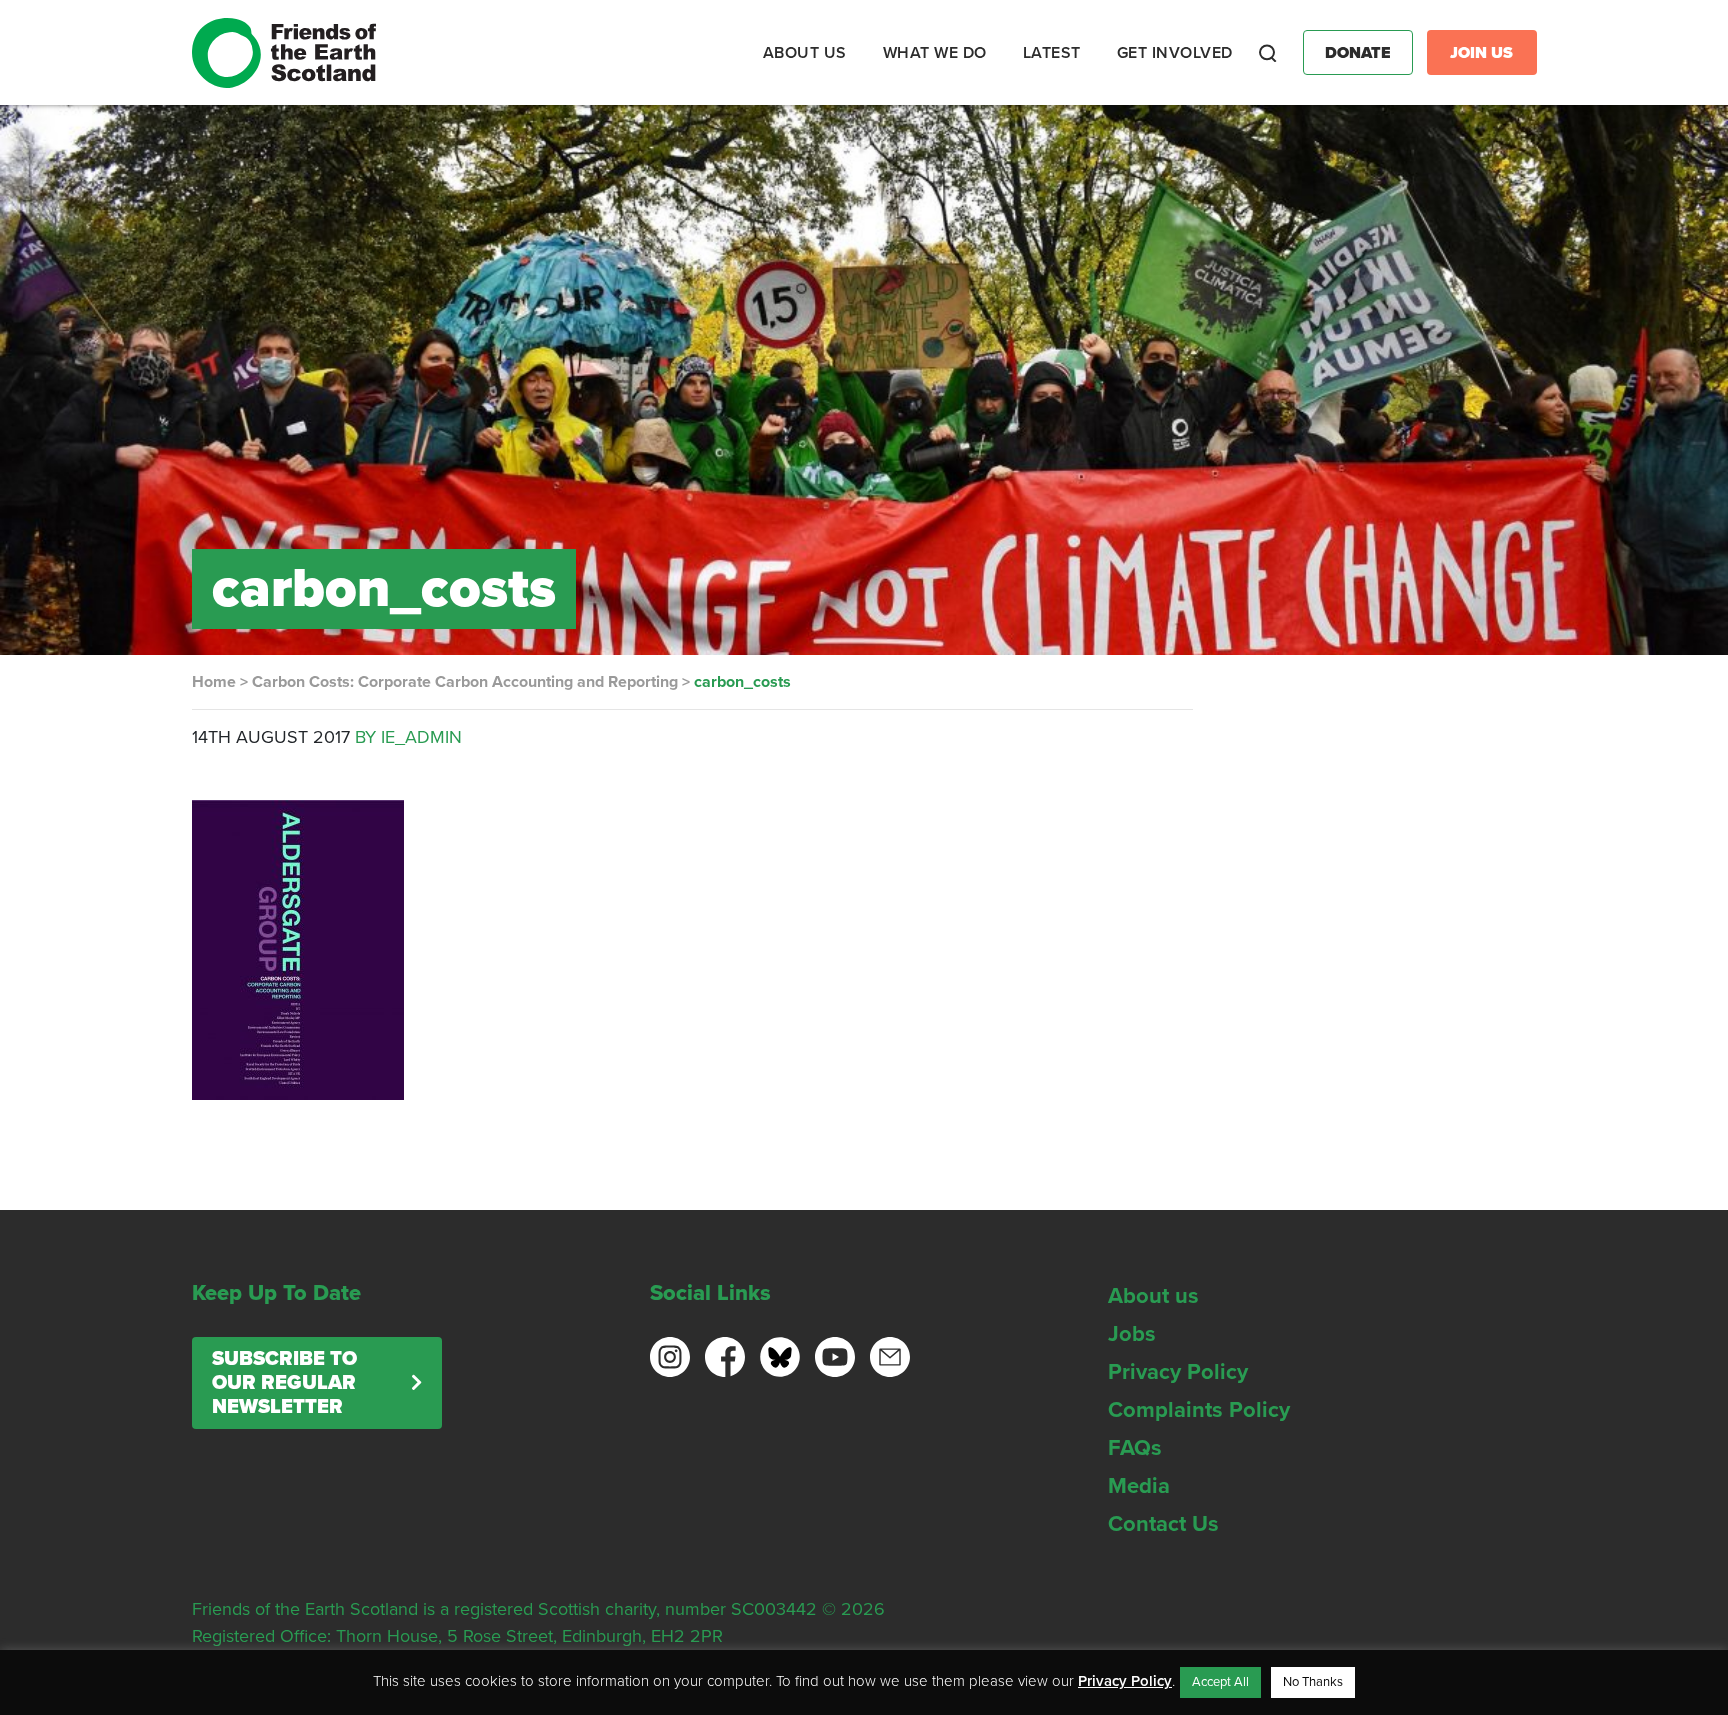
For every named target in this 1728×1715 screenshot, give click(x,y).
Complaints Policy (1199, 1410)
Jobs (1132, 1334)
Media (1139, 1486)
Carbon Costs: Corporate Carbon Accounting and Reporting (465, 682)
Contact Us (1163, 1524)
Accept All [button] (1220, 1682)
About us (1153, 1296)
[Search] (1268, 53)
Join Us (1481, 53)
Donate (1358, 53)
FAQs (1135, 1448)
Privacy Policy (1178, 1372)
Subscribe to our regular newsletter (284, 1383)
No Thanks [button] (1313, 1682)
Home (214, 682)
